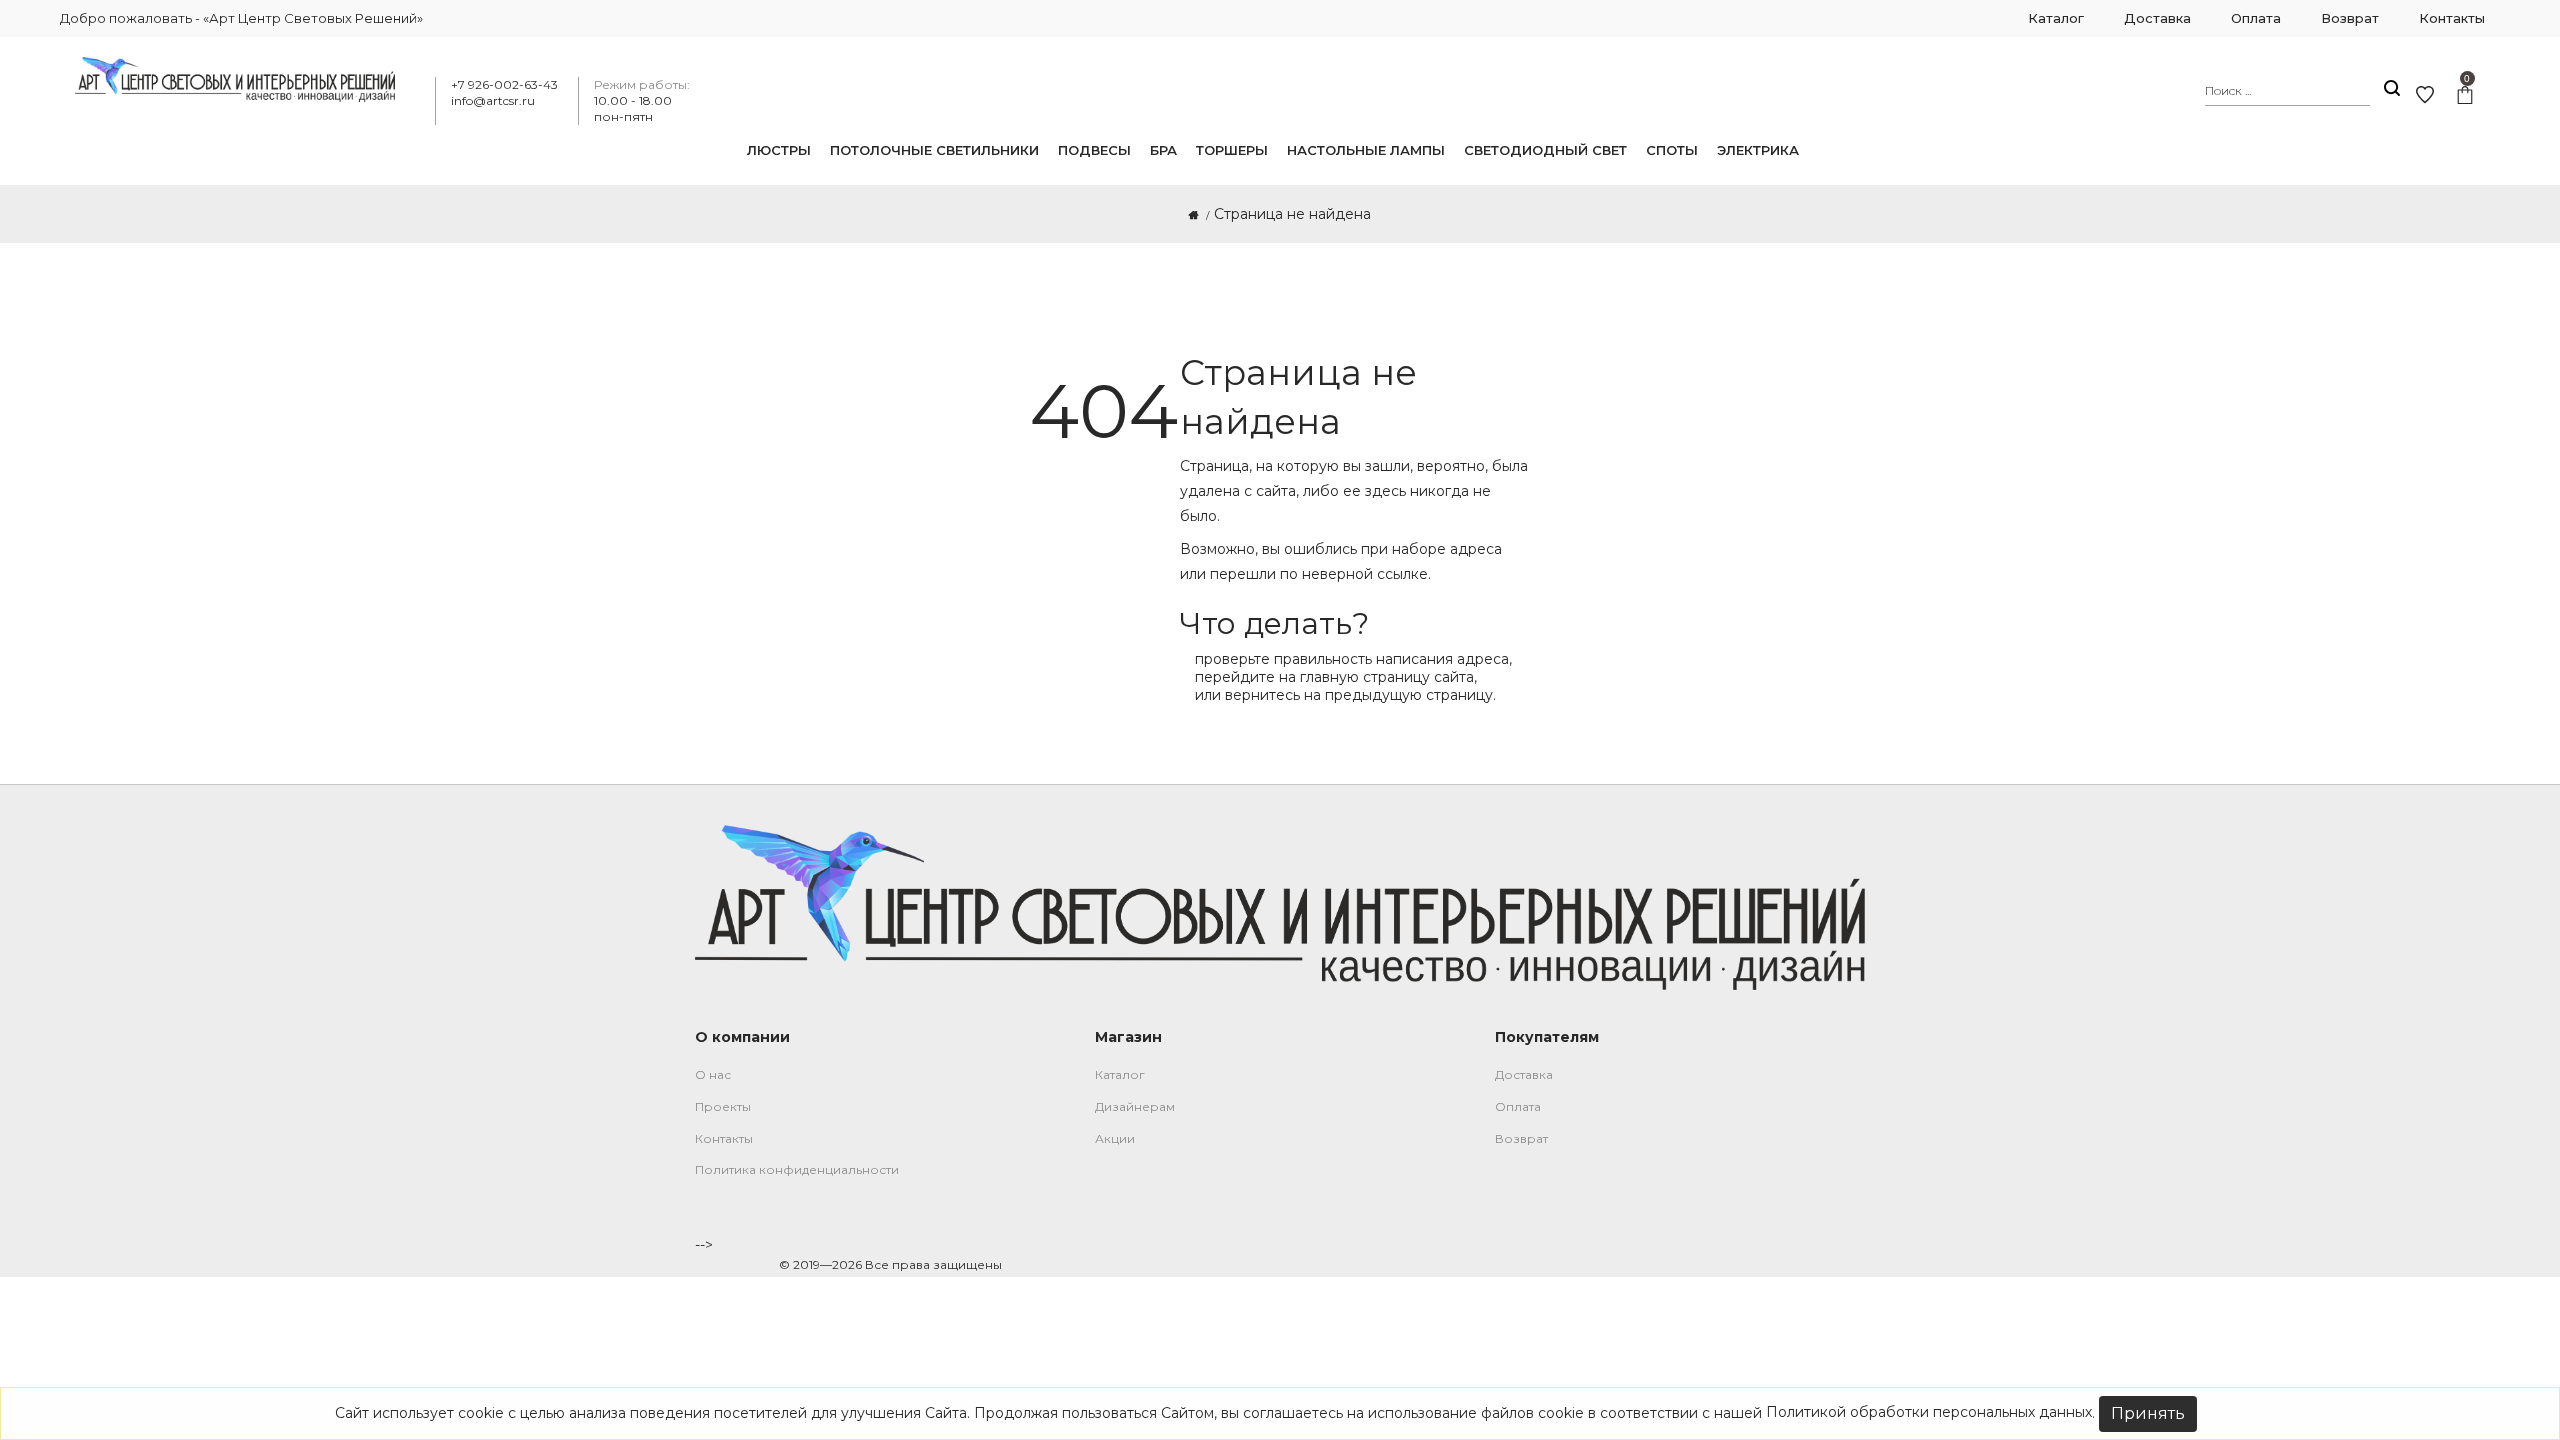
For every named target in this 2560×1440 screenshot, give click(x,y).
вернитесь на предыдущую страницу (1359, 695)
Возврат (1521, 1138)
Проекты (723, 1106)
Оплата (1518, 1106)
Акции (1115, 1138)
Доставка (1524, 1074)
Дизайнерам (1135, 1106)
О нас (713, 1074)
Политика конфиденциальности (797, 1169)
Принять (2148, 1413)
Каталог (1120, 1074)
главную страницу (1365, 677)
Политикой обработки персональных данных (1929, 1412)
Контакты (724, 1138)
